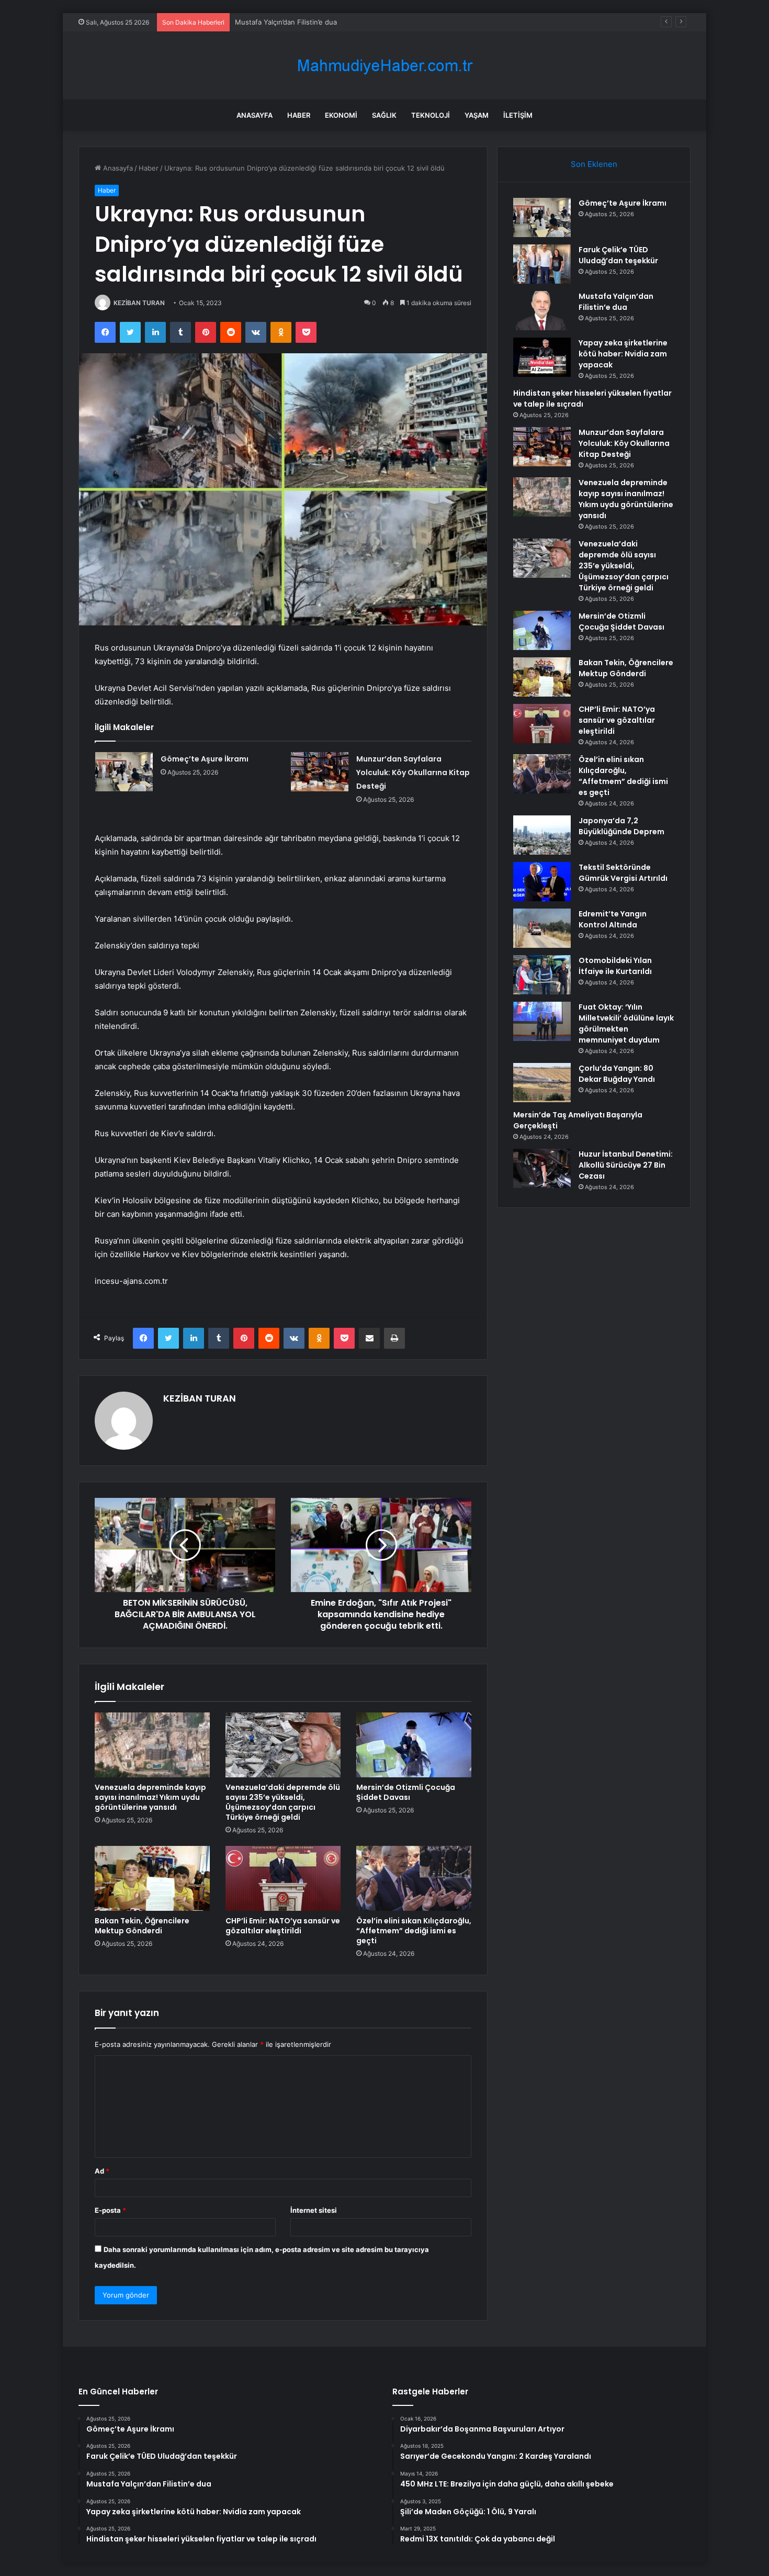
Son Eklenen (594, 164)
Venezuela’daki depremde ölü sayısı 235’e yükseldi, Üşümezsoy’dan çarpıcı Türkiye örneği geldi (283, 1802)
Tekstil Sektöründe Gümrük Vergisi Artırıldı (623, 873)
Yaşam (477, 115)
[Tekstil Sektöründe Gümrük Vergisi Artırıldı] (542, 882)
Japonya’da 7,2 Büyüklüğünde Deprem (621, 826)
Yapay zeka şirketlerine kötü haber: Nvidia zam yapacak (623, 354)
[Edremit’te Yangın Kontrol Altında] (542, 928)
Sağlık (384, 115)
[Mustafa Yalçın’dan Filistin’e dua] (542, 311)
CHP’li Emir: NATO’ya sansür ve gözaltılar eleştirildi (283, 1926)
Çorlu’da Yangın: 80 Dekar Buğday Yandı (617, 1074)
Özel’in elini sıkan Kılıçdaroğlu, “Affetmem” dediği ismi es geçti (414, 1931)
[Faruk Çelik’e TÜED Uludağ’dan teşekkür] (542, 264)
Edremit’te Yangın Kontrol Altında (613, 919)
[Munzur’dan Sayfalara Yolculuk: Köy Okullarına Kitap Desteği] (320, 772)
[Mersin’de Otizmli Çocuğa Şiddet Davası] (414, 1745)
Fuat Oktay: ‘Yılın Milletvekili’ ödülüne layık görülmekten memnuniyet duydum (626, 1023)
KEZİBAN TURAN (139, 303)
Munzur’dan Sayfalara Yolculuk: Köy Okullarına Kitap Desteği (413, 772)
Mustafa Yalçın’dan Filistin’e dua (286, 22)
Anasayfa (255, 115)
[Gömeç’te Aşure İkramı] (124, 772)
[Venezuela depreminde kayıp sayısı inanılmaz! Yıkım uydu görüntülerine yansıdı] (152, 1745)
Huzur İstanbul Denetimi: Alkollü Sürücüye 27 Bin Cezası (626, 1165)
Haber (299, 115)
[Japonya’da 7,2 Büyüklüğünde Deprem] (542, 835)
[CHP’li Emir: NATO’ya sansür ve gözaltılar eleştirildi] (283, 1878)
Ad (102, 2171)
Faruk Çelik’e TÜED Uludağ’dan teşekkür (618, 255)
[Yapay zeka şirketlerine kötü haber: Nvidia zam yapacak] (542, 357)
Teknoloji (431, 115)
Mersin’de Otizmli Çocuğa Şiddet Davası (406, 1792)
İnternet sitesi (314, 2210)
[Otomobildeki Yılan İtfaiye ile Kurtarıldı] (542, 975)
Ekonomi (341, 115)
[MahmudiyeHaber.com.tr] (384, 66)
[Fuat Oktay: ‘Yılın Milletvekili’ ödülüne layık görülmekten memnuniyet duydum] (542, 1021)
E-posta (110, 2210)
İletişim (518, 115)
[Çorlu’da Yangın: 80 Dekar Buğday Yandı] (542, 1083)
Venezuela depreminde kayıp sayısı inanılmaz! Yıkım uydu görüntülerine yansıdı (150, 1797)
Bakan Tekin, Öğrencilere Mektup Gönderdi (142, 1926)
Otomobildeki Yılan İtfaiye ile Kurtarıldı (615, 966)
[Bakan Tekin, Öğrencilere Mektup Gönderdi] (152, 1878)
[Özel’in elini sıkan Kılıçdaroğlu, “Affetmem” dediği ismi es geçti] (414, 1878)
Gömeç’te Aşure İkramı (205, 759)
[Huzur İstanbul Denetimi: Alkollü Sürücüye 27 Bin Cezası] (542, 1168)
